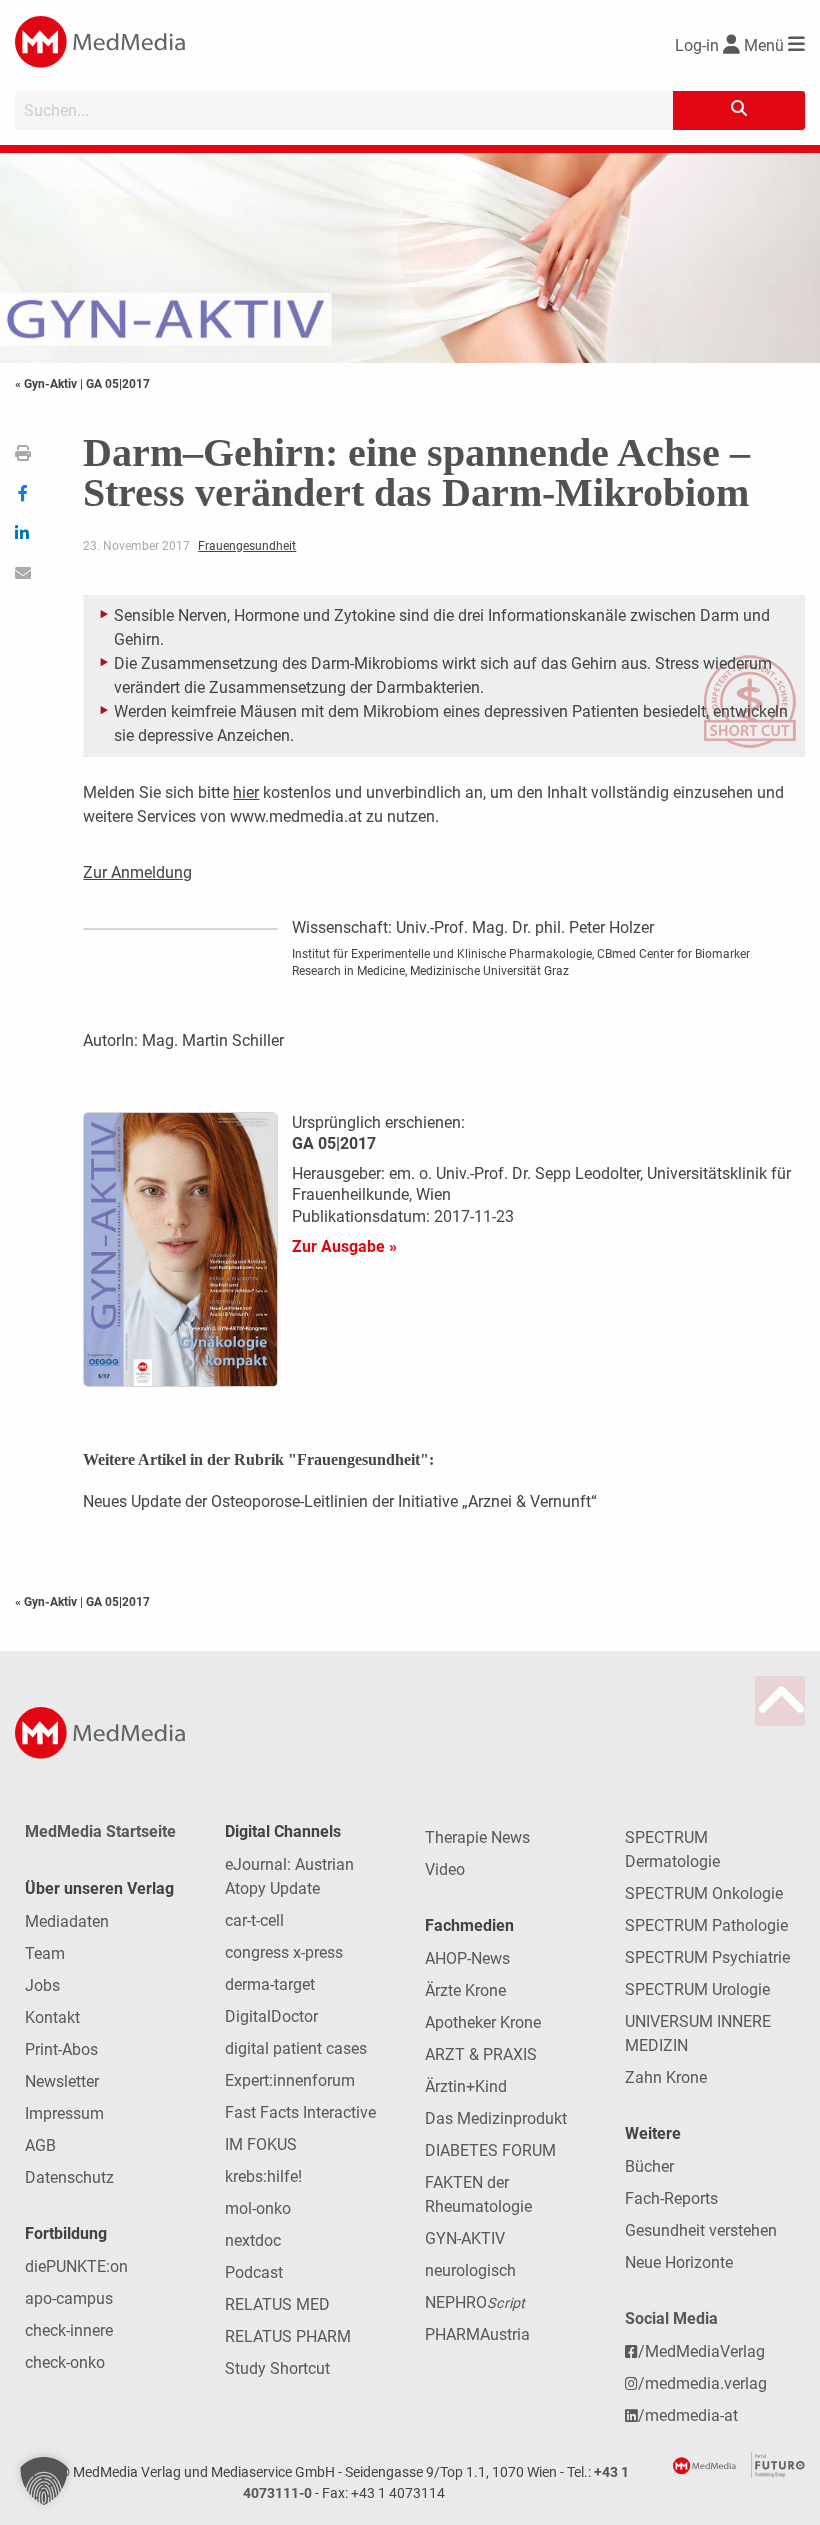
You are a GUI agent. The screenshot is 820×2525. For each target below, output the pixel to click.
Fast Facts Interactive (300, 2112)
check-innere (69, 2330)
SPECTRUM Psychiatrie (707, 1957)
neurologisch (470, 2270)
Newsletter (62, 2081)
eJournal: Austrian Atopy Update (289, 1876)
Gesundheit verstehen (701, 2230)
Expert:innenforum (290, 2080)
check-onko (65, 2362)
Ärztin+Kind (466, 2086)
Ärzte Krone (465, 1990)
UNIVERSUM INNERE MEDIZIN (698, 2033)
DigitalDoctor (271, 2016)
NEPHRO (475, 2302)
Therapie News (477, 1837)
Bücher (649, 2166)
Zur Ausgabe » (344, 1246)
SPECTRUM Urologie (697, 1989)
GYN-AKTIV (465, 2238)
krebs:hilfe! (263, 2176)
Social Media (671, 2318)
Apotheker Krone (483, 2022)
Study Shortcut (277, 2368)
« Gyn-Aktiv (47, 384)
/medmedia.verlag (702, 2383)
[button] (44, 2481)
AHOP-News (467, 1958)
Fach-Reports (671, 2198)
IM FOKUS (261, 2144)
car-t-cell (254, 1920)
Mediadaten (67, 1921)
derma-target (270, 1984)
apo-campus (69, 2298)
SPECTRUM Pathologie (706, 1925)
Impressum (64, 2113)
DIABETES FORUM (490, 2150)
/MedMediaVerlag (701, 2351)
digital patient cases (296, 2048)
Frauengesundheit (247, 546)
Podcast (254, 2272)
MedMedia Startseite (100, 1831)
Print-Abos (61, 2049)
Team (45, 1953)
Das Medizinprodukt (496, 2118)
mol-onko (258, 2208)
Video (445, 1869)
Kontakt (52, 2017)
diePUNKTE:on (76, 2266)
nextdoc (253, 2240)
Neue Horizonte (679, 2262)
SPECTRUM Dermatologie (672, 1849)
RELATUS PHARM (288, 2336)
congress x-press (284, 1952)
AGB (40, 2145)
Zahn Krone (666, 2077)
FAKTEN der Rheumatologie (478, 2194)
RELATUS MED (277, 2304)
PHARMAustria (477, 2334)
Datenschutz (69, 2177)
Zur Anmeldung (137, 872)
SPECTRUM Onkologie (704, 1893)
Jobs (42, 1985)
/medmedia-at (688, 2415)
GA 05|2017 (118, 384)
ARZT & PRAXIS (481, 2054)
